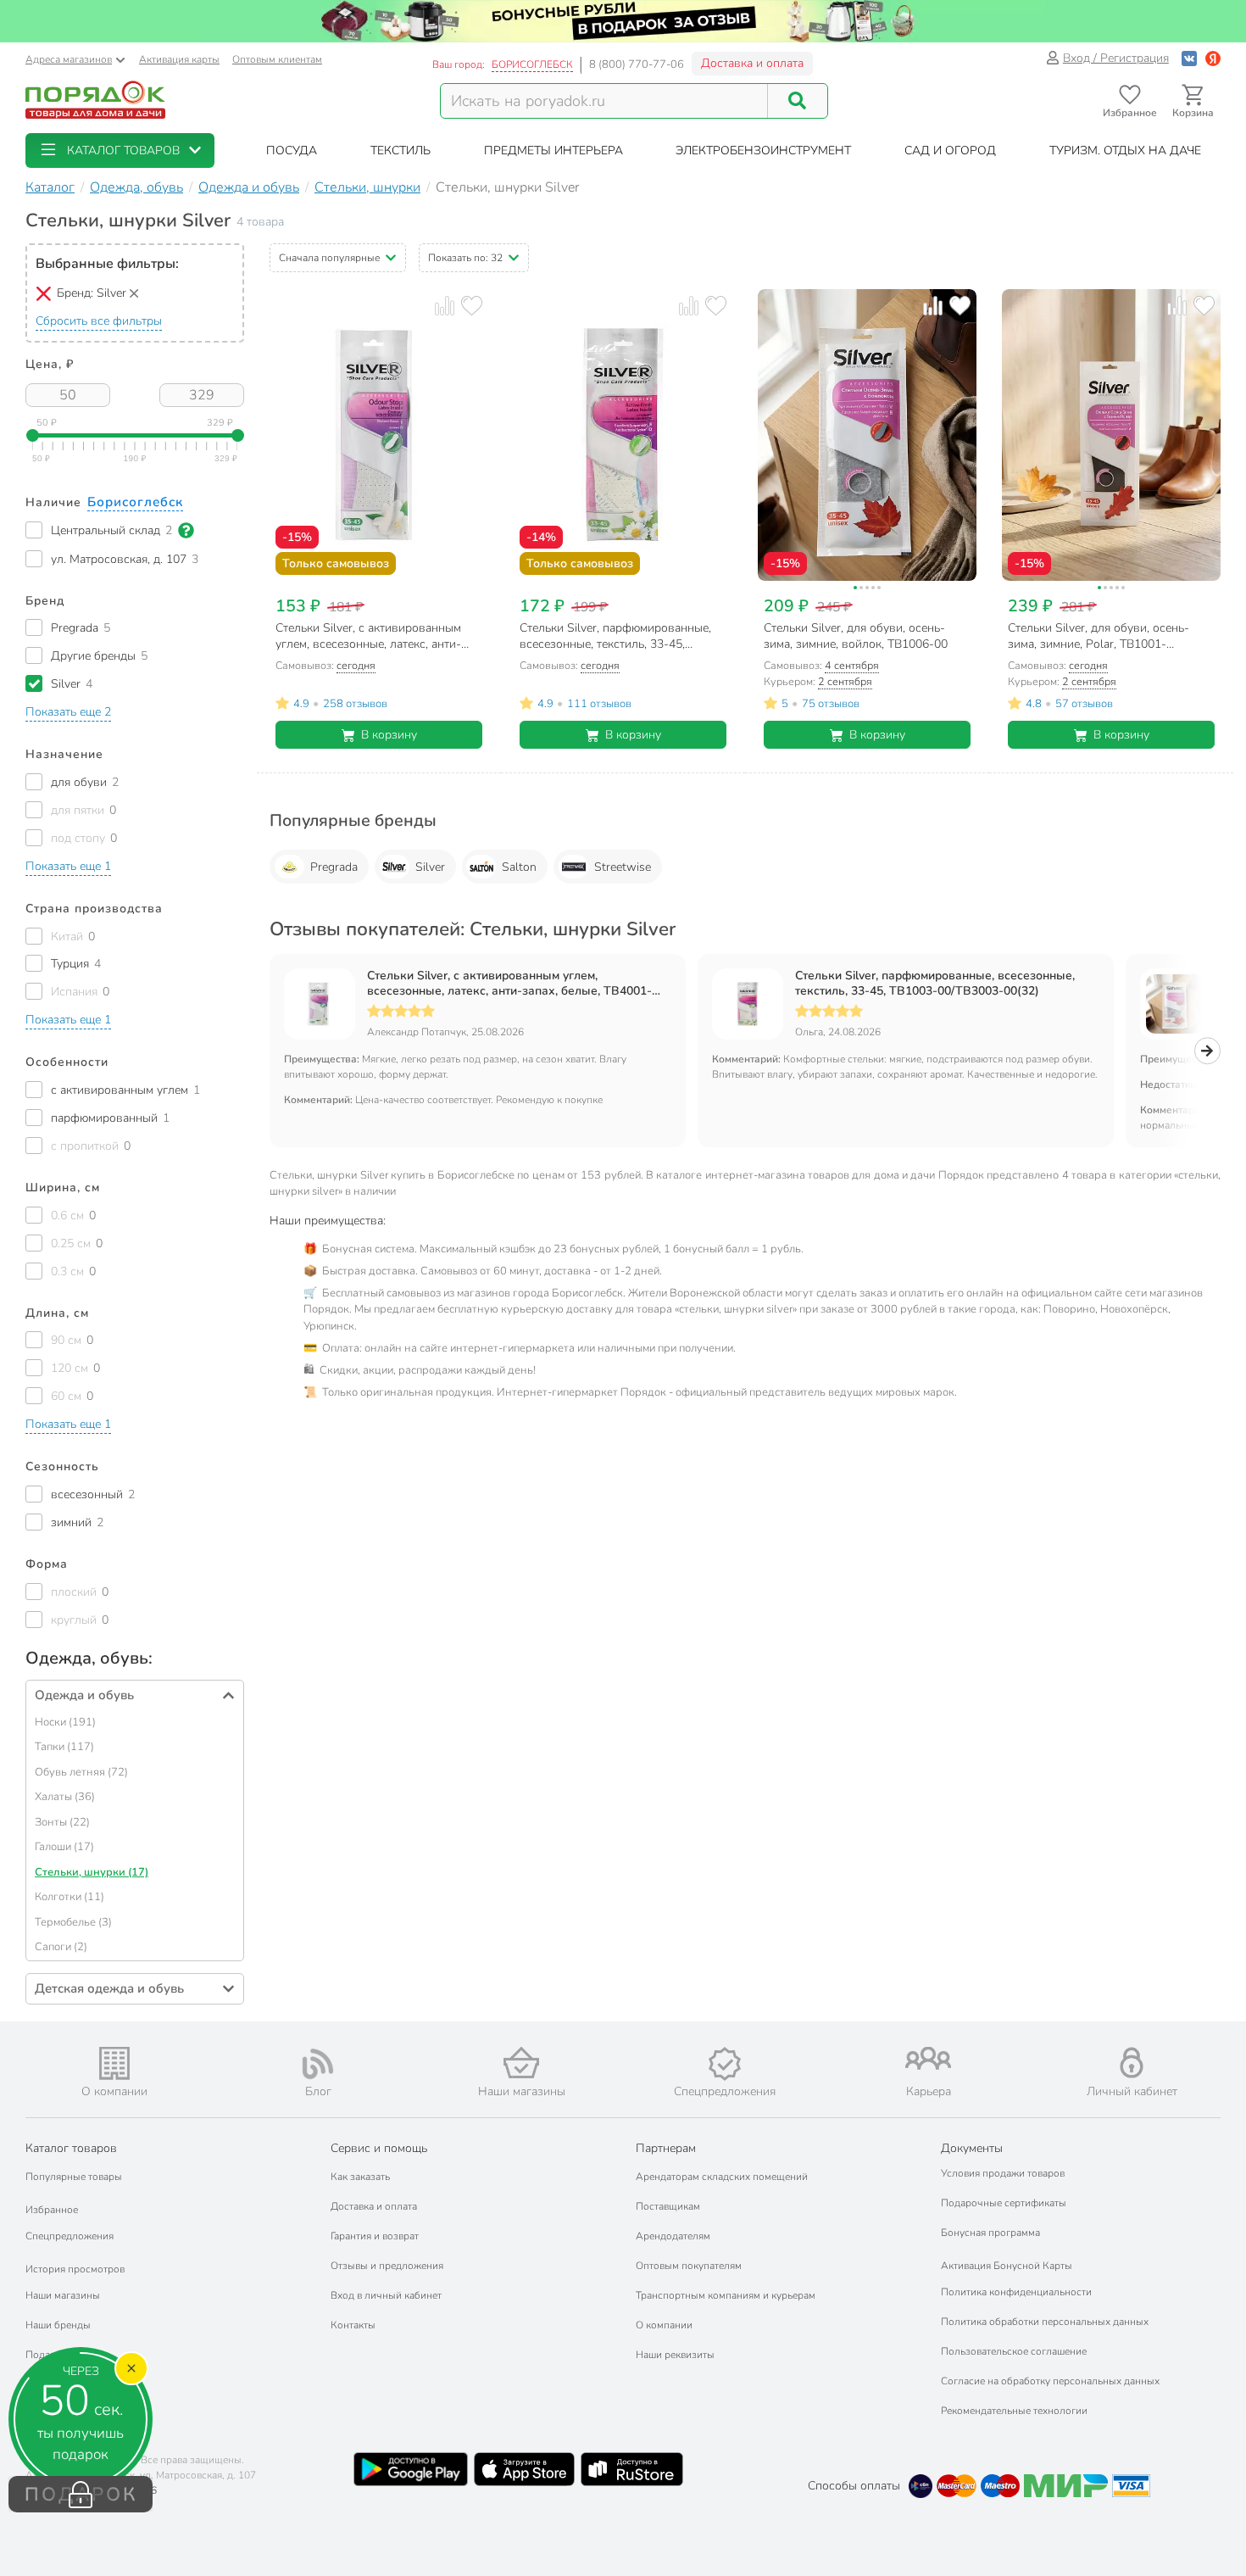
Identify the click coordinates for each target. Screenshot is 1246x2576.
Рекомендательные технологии (1014, 2411)
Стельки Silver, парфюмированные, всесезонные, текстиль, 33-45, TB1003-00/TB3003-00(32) (935, 984)
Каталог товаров (71, 2148)
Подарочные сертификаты (1004, 2203)
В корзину (389, 735)
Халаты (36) (65, 1797)
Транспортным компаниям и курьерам (726, 2295)
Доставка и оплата (752, 63)
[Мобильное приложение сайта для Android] (410, 2469)
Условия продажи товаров (1003, 2173)
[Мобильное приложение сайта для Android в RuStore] (631, 2469)
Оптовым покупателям (689, 2266)
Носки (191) (65, 1722)
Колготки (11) (70, 1897)
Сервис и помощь (379, 2148)
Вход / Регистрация (1116, 58)
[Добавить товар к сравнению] (445, 306)
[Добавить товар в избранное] (472, 306)
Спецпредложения (70, 2236)
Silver (430, 867)
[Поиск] (798, 101)
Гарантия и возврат (375, 2236)
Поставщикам (668, 2206)
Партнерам (666, 2148)
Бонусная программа (990, 2233)
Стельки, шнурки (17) (92, 1872)
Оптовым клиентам (277, 59)
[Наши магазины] (521, 2063)
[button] (120, 151)
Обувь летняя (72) (81, 1772)
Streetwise (623, 867)
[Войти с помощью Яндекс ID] (1213, 58)
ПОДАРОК (81, 2495)
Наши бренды (58, 2325)
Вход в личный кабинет (386, 2295)
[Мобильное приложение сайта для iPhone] (525, 2469)
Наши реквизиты (675, 2355)
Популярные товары (74, 2177)
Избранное (52, 2210)
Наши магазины (63, 2295)
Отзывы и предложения (387, 2266)
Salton (519, 867)
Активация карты (179, 59)
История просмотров (75, 2269)
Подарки (46, 2355)
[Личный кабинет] (1132, 2063)
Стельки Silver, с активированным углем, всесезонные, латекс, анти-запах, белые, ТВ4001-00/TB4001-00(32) (509, 984)
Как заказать (360, 2177)
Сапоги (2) (61, 1947)
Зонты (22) (62, 1822)
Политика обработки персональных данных (1045, 2322)
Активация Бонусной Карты (1007, 2266)
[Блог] (318, 2064)
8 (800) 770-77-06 (637, 64)
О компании (664, 2325)
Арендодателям (673, 2236)
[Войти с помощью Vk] (1189, 58)
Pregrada (334, 867)
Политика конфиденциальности (1016, 2292)
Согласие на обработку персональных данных (1050, 2381)
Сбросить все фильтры (99, 321)
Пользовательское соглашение (1014, 2351)
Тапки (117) (64, 1747)
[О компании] (114, 2063)
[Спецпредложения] (725, 2064)
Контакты (353, 2325)
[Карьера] (928, 2058)
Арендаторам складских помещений (722, 2177)
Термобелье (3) (73, 1922)
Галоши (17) (64, 1847)
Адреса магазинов (69, 59)
